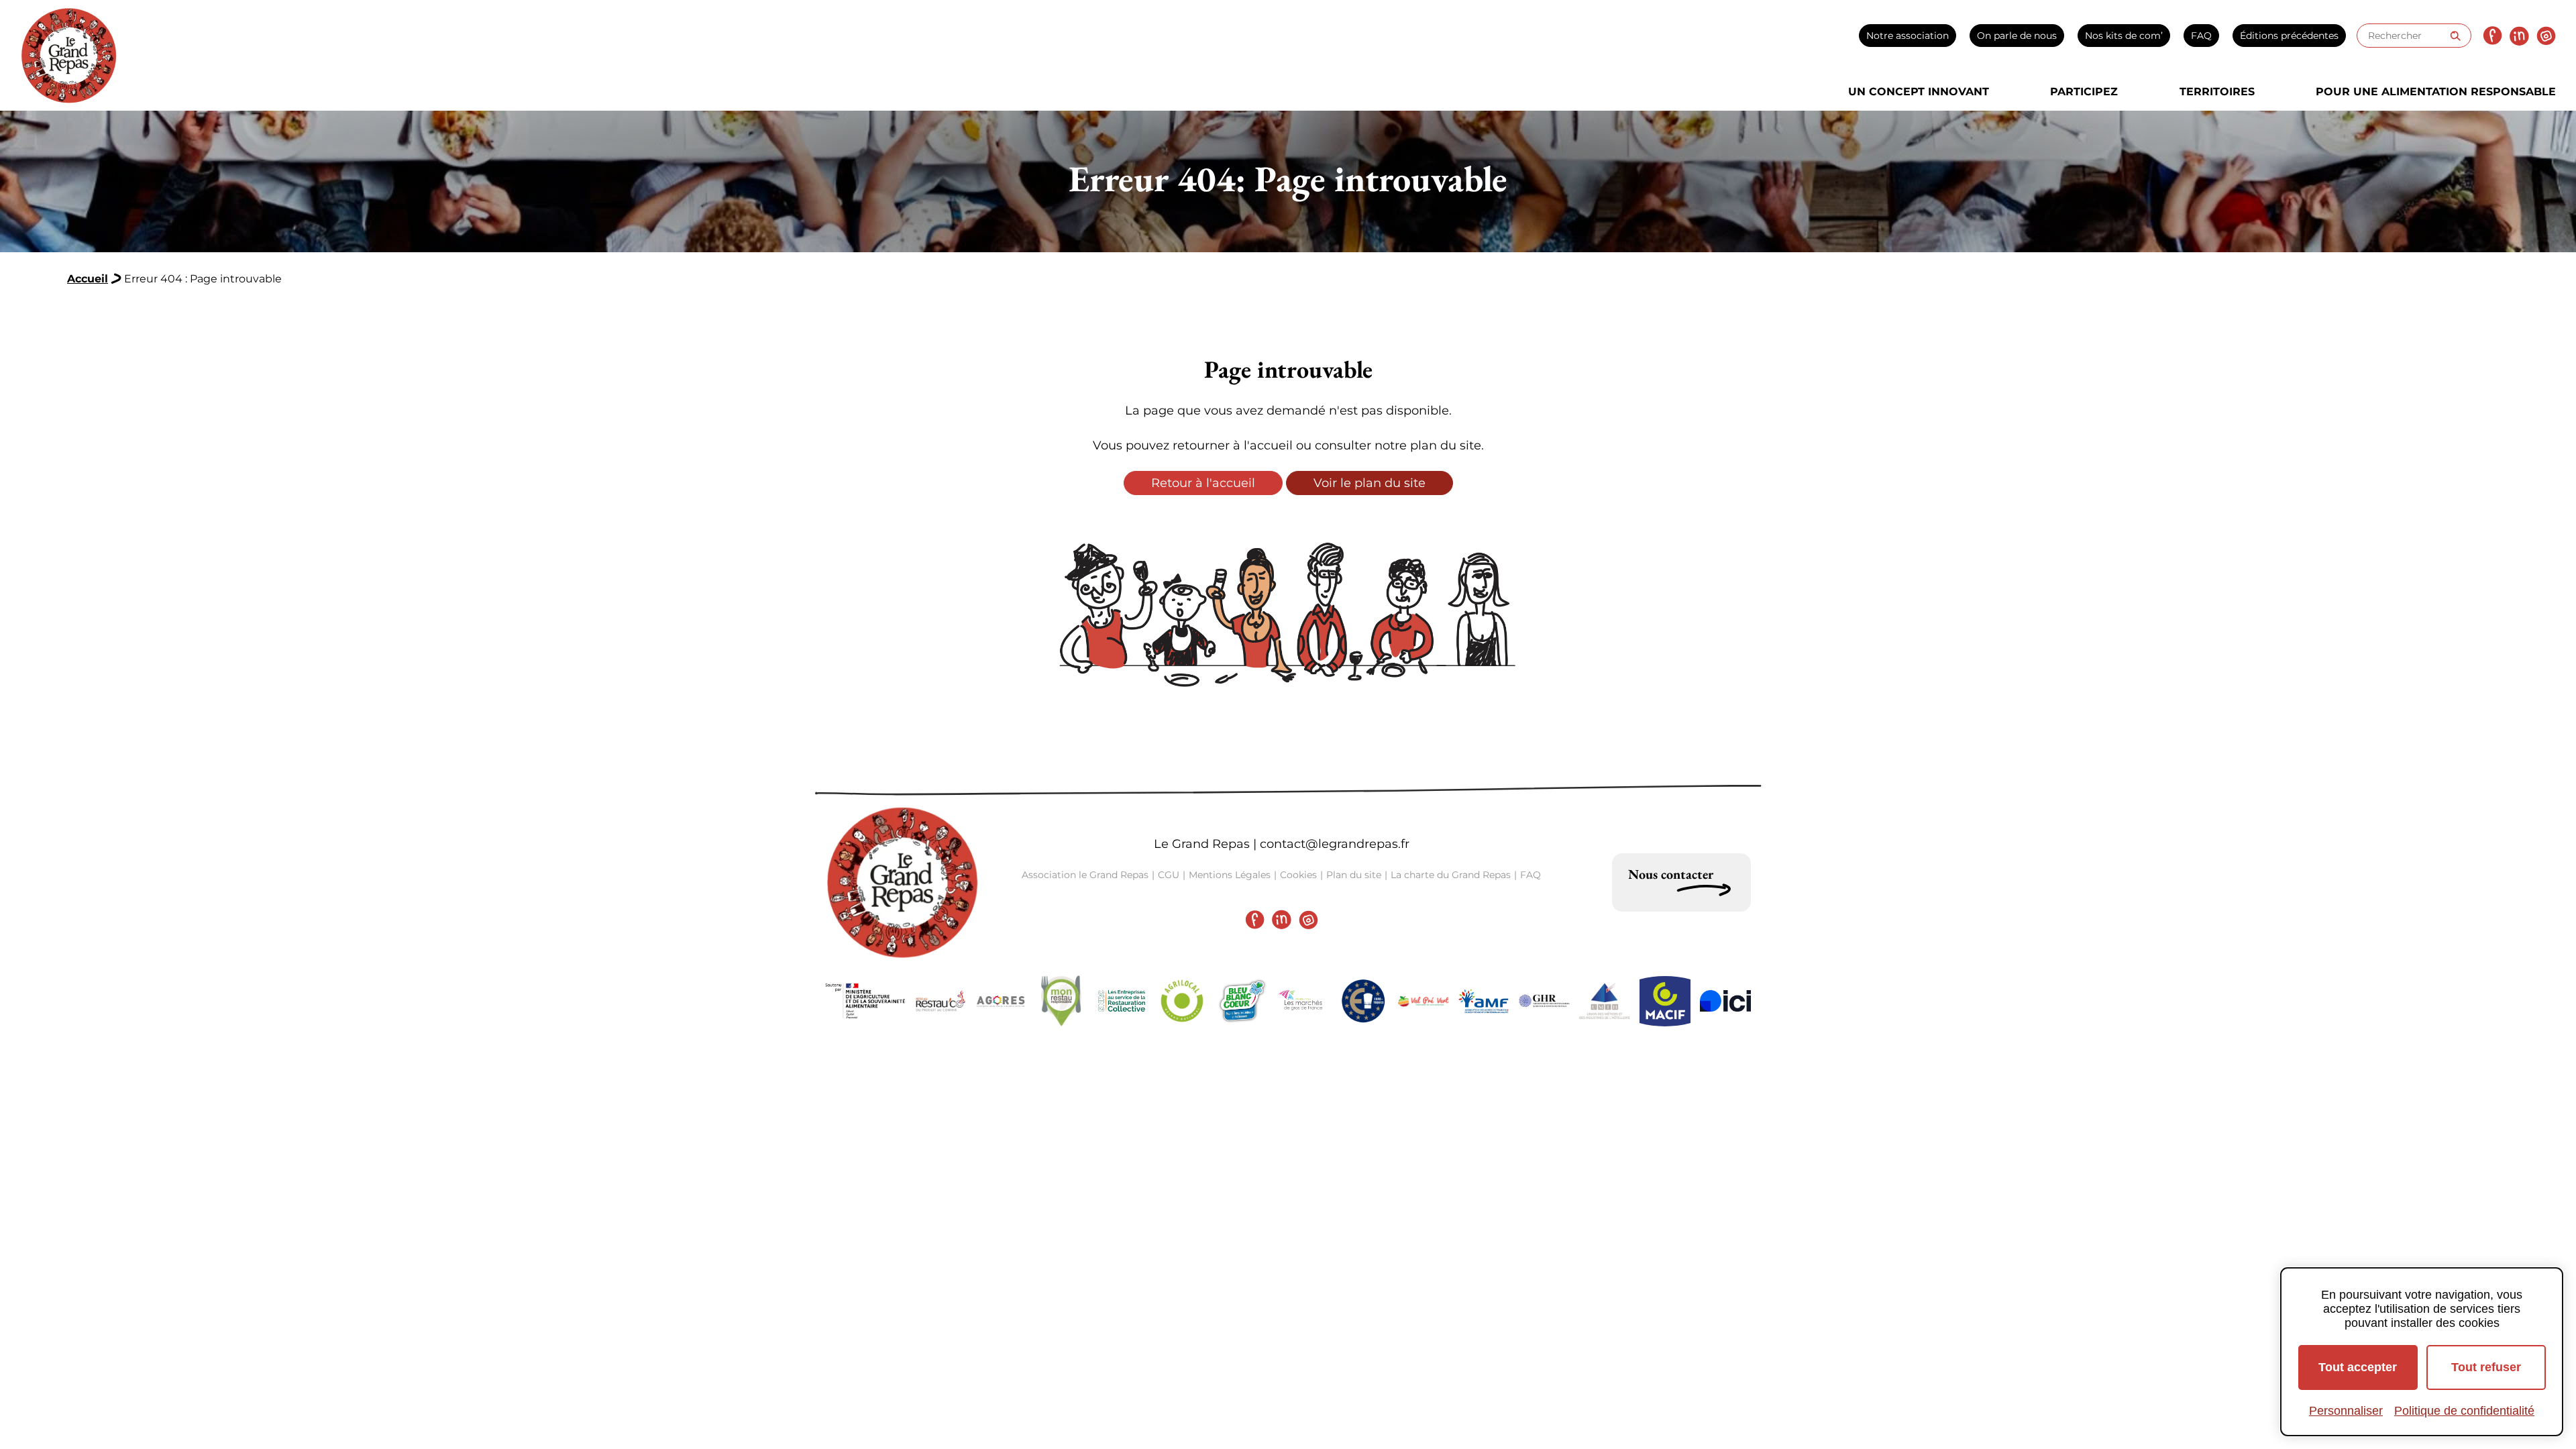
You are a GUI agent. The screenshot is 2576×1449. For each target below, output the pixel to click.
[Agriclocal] (1182, 1001)
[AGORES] (1001, 1001)
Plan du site (1354, 875)
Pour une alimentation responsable (2436, 92)
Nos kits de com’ (2124, 36)
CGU (1169, 875)
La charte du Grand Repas (1451, 875)
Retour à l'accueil (1203, 483)
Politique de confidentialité (2464, 1411)
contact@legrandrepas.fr (1335, 844)
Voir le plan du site (1370, 483)
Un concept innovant (1919, 92)
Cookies (1298, 875)
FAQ (2201, 36)
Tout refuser (2486, 1367)
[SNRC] (1122, 1001)
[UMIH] (1605, 1001)
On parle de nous (2017, 36)
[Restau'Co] (941, 1001)
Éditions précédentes (2289, 36)
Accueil (88, 279)
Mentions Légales (1230, 875)
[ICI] (1725, 1001)
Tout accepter (2358, 1367)
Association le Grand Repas (1085, 875)
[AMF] (1484, 1001)
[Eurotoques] (1363, 1001)
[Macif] (1665, 1001)
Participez (2084, 92)
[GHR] (1544, 1001)
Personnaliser (2346, 1411)
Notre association (1908, 36)
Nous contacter (1671, 874)
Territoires (2217, 92)
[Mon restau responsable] (1061, 1001)
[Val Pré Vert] (1424, 1001)
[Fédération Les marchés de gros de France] (1303, 1001)
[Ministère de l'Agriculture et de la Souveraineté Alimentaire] (865, 1001)
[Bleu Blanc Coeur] (1242, 1001)
